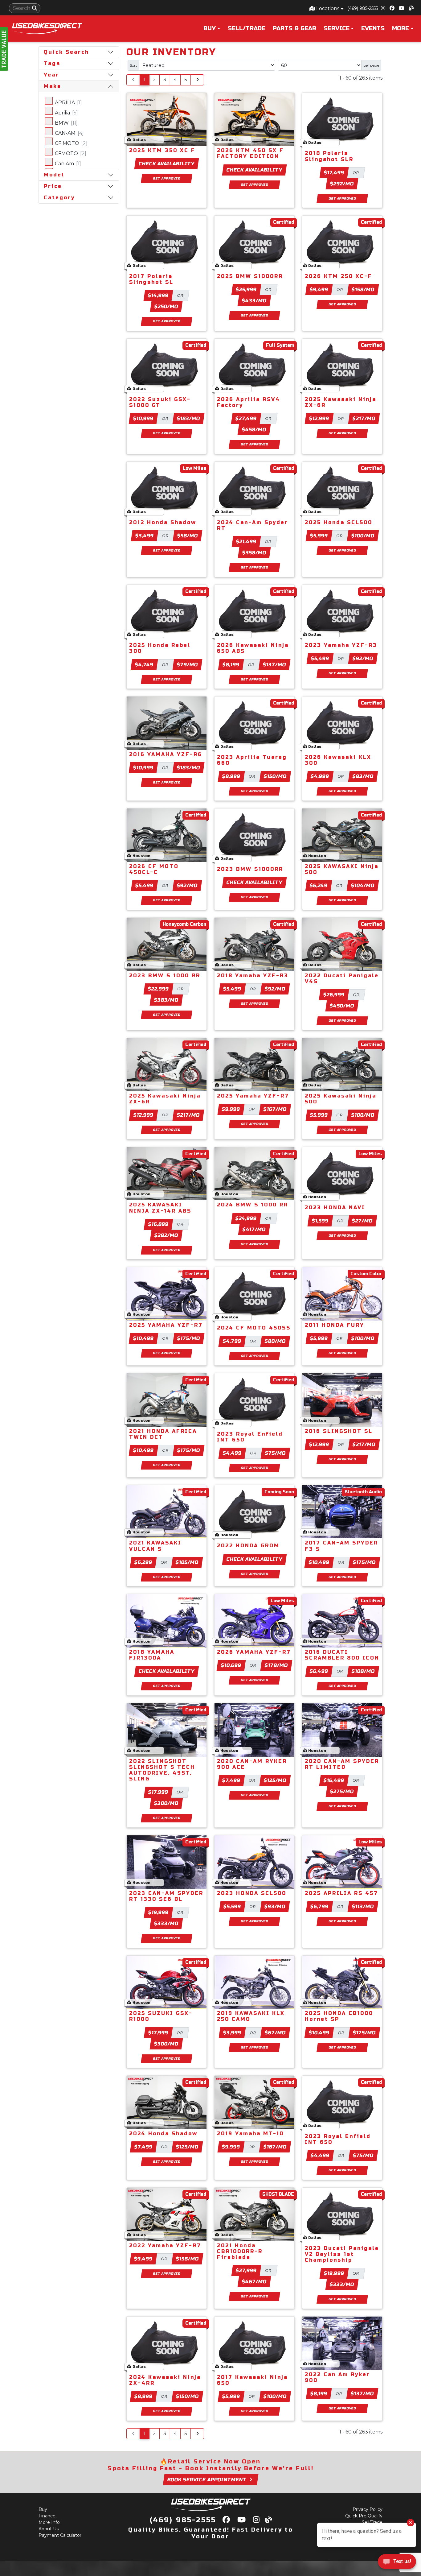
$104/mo (363, 885)
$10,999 (143, 418)
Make (53, 86)
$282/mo (166, 1235)
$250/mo (166, 306)
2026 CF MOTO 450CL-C (154, 869)
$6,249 (319, 885)
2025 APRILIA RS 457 (341, 1893)
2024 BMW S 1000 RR (253, 1205)
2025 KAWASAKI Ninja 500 (342, 869)
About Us (49, 2529)
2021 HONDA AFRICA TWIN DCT (163, 1434)
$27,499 (246, 418)
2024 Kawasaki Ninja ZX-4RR (165, 2380)
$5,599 (232, 1906)
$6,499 (319, 1671)
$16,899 (159, 1224)
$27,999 (246, 2270)
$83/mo (363, 776)
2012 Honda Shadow (163, 522)
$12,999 (319, 418)
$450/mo (342, 1006)
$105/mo (187, 1562)
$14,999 (158, 295)
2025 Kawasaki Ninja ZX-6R (341, 402)
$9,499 (319, 289)
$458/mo (254, 430)
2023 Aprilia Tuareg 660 (252, 760)
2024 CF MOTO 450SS (254, 1328)
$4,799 (232, 1341)
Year (51, 75)
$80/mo (275, 1341)
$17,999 (158, 1792)
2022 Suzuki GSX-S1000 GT (160, 402)
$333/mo (166, 1923)
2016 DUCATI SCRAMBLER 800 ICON (342, 1655)
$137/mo (275, 665)
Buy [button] (210, 28)
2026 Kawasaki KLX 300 (338, 760)
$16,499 (334, 1780)
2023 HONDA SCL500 (252, 1893)
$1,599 (320, 1221)
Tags (52, 63)
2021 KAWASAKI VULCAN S (155, 1546)
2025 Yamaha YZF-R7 (253, 1096)
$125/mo (275, 1780)
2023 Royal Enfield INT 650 (250, 1437)
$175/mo (189, 1338)
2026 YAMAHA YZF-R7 (254, 1652)
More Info (49, 2522)
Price (53, 186)
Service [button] (337, 28)
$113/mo (363, 1906)
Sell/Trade (247, 28)
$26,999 (334, 995)
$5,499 (320, 658)
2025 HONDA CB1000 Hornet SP (339, 2016)
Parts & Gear (294, 28)
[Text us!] (397, 2563)
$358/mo (254, 553)
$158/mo (363, 289)
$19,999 (159, 1912)
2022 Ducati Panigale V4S (342, 978)
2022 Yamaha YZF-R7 (165, 2245)
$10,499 (144, 1338)
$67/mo (275, 2033)
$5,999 (319, 536)
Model (54, 175)
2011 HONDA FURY (335, 1325)
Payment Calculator (60, 2535)
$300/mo (166, 1803)
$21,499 (246, 542)
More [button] (401, 28)
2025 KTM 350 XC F (162, 150)
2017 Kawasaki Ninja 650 (252, 2380)
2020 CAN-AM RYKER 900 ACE (252, 1764)
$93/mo (275, 1906)
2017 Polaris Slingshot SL (151, 279)
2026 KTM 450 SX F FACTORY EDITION (250, 153)
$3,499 (145, 536)
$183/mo (189, 418)
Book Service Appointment (207, 2480)
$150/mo (275, 776)
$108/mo (363, 1671)
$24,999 (246, 1218)
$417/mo (254, 1229)
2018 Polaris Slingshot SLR (329, 156)
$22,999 (159, 989)
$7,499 (231, 1780)
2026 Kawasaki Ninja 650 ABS (253, 648)
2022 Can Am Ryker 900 (337, 2377)
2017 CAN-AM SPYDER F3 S (341, 1546)
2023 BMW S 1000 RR (165, 976)
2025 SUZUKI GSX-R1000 (161, 2016)
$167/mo (275, 1109)
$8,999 (231, 776)
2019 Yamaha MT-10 (250, 2134)
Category (59, 198)
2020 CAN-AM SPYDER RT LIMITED (342, 1764)
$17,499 (334, 173)
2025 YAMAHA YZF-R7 (166, 1325)
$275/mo (342, 1791)
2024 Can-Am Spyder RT (253, 525)
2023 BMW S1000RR (250, 869)
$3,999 (232, 2033)
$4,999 (320, 776)
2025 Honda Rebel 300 (160, 648)
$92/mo (363, 658)
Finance (47, 2516)
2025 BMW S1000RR (250, 276)
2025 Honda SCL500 (339, 522)
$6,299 (143, 1562)
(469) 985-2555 (363, 8)
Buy (43, 2509)
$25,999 (246, 289)
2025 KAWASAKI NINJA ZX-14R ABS (160, 1208)
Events (373, 28)
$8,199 (231, 665)
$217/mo (364, 418)
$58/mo (188, 536)
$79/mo (188, 665)
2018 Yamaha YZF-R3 (253, 976)
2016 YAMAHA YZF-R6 (166, 754)
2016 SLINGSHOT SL (339, 1431)
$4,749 (144, 665)
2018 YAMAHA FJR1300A (152, 1655)
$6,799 (320, 1906)
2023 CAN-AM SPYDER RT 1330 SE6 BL (166, 1896)
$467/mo (254, 2282)
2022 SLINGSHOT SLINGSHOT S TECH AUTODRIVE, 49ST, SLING (162, 1770)
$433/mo (254, 301)
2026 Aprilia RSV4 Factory (249, 402)
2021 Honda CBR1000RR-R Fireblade (240, 2251)
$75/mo (276, 1453)
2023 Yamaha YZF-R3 (341, 645)
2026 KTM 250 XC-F (339, 276)
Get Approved (167, 178)
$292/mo (342, 184)
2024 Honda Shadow (163, 2134)
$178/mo (276, 1665)
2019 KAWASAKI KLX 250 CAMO (251, 2016)
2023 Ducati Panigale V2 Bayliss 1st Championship (342, 2254)
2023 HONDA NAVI (335, 1207)
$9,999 (231, 1109)
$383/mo (166, 1000)
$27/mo (362, 1221)
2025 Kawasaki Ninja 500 (341, 1099)
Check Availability (167, 164)
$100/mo (363, 536)
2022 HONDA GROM (248, 1546)
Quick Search (66, 52)
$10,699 (231, 1665)
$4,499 (232, 1453)
